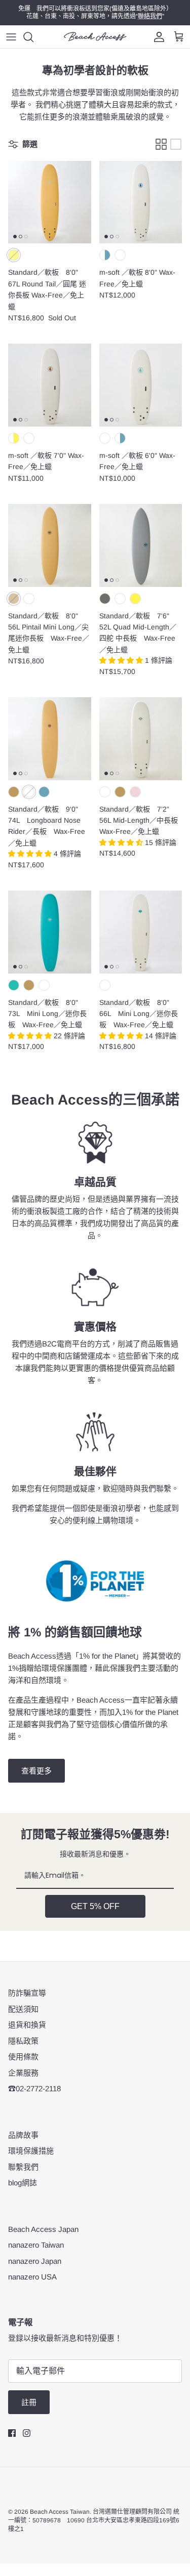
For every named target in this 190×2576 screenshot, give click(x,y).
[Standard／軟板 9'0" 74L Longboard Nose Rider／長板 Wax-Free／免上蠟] (50, 739)
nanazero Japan (35, 2261)
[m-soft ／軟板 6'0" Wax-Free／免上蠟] (141, 385)
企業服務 (23, 2073)
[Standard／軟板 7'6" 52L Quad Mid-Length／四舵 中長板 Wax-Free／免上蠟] (141, 545)
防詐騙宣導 (27, 1993)
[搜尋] (33, 37)
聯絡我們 (150, 16)
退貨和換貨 (27, 2025)
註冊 (29, 2402)
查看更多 (36, 1771)
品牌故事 (23, 2135)
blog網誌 (23, 2183)
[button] (122, 660)
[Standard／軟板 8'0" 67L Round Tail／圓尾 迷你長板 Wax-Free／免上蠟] (50, 202)
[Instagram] (27, 2433)
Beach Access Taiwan (60, 2512)
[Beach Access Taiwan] (95, 36)
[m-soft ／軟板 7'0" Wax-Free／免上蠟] (50, 385)
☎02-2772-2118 (34, 2088)
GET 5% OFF (95, 1906)
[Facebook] (12, 2433)
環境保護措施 (31, 2151)
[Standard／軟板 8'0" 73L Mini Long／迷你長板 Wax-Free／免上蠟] (50, 932)
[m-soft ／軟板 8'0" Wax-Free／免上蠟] (141, 202)
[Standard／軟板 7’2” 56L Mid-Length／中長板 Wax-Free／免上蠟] (141, 739)
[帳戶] (157, 37)
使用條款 (23, 2057)
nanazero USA (32, 2277)
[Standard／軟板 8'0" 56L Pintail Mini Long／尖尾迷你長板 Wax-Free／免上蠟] (50, 545)
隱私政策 (23, 2041)
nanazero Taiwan (36, 2245)
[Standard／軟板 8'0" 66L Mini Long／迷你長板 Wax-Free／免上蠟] (141, 932)
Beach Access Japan (43, 2229)
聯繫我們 (23, 2167)
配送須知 (23, 2009)
